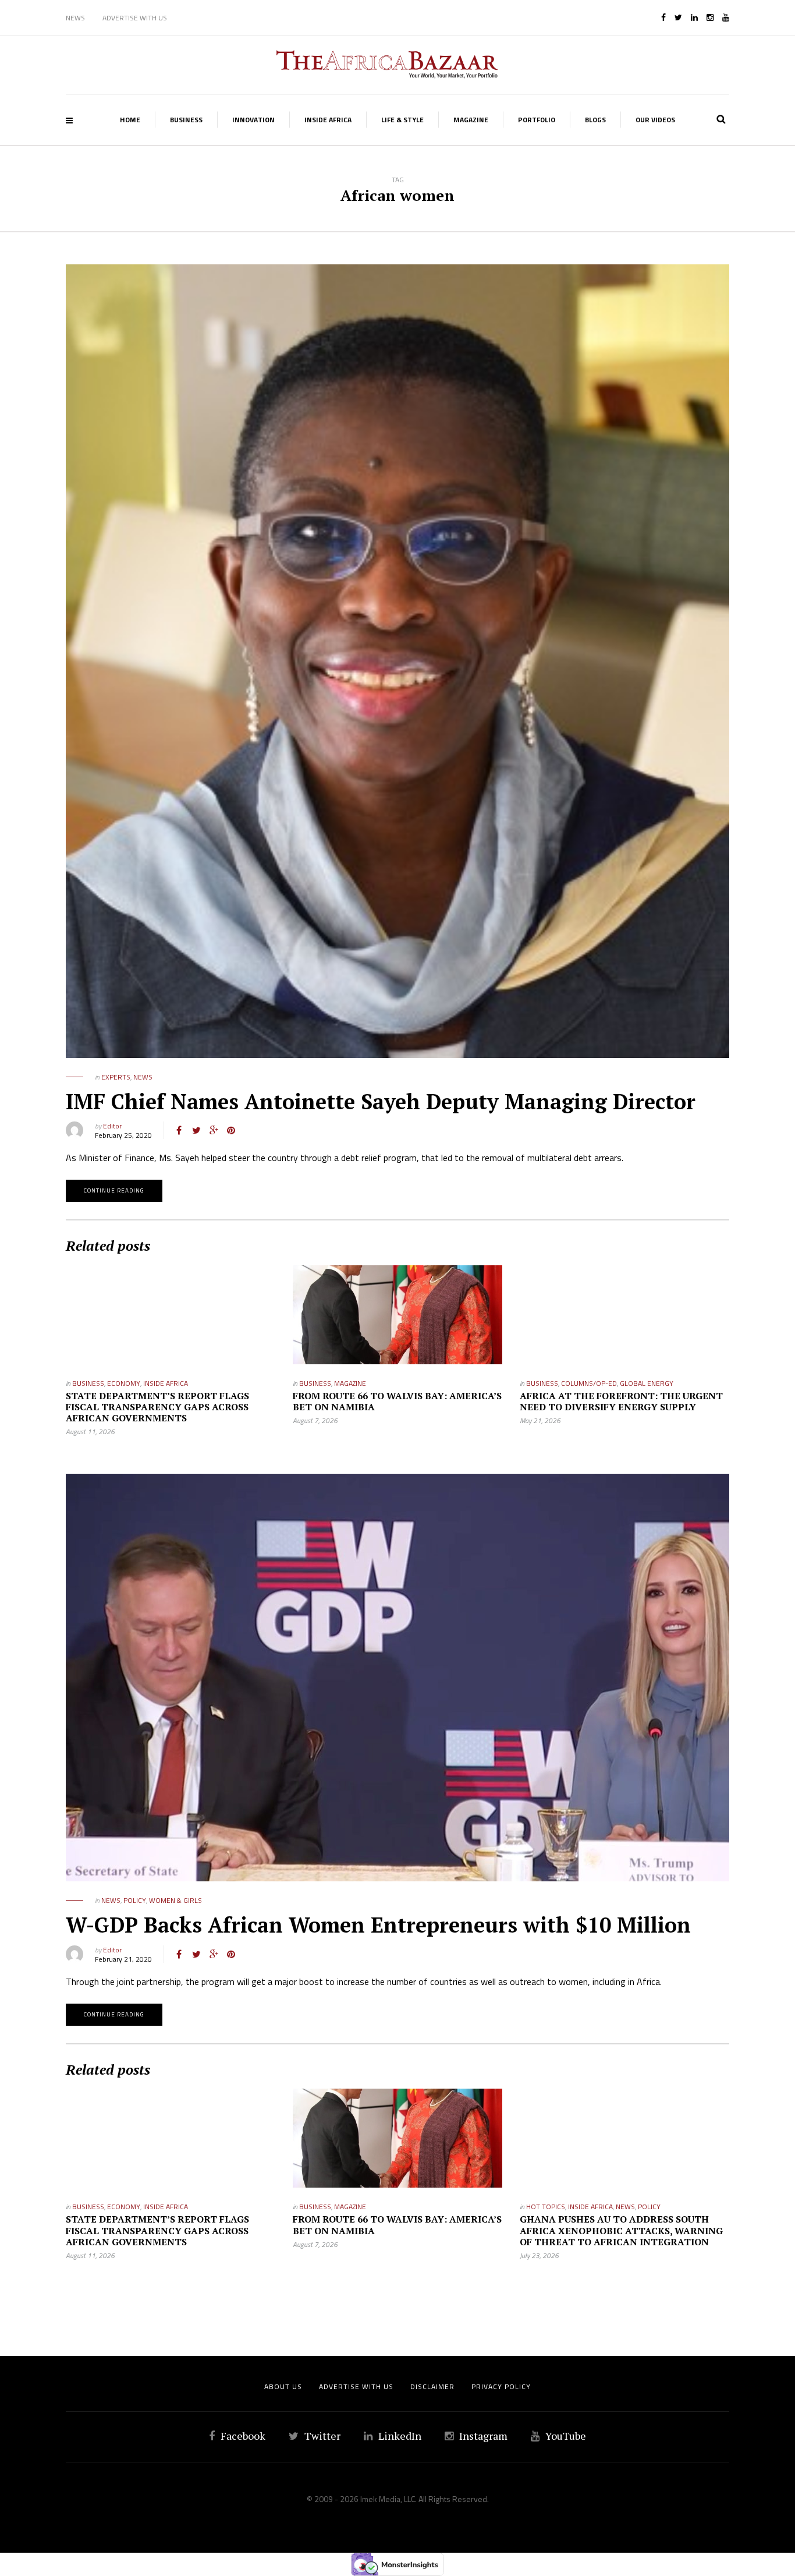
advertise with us (356, 2386)
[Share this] (179, 1130)
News (75, 18)
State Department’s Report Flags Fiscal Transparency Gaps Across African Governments (157, 1407)
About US (283, 2386)
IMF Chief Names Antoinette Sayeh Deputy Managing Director (381, 1101)
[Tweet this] (196, 1130)
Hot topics (546, 2207)
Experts (116, 1077)
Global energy (647, 1383)
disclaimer (432, 2386)
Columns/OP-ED (589, 1383)
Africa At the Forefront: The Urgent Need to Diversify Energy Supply (621, 1401)
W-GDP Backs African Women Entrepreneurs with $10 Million (378, 1925)
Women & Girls (175, 1900)
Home (130, 120)
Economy (124, 1383)
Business (186, 120)
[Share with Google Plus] (214, 1130)
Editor (112, 1126)
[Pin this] (231, 1130)
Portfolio (537, 120)
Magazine (471, 120)
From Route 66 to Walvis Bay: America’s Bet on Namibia (397, 1401)
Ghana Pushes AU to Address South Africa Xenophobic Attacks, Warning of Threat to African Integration (621, 2230)
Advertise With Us (135, 18)
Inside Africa (328, 120)
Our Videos (655, 120)
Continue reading (114, 1190)
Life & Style (402, 120)
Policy (135, 1900)
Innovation (253, 120)
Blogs (595, 120)
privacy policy (501, 2386)
